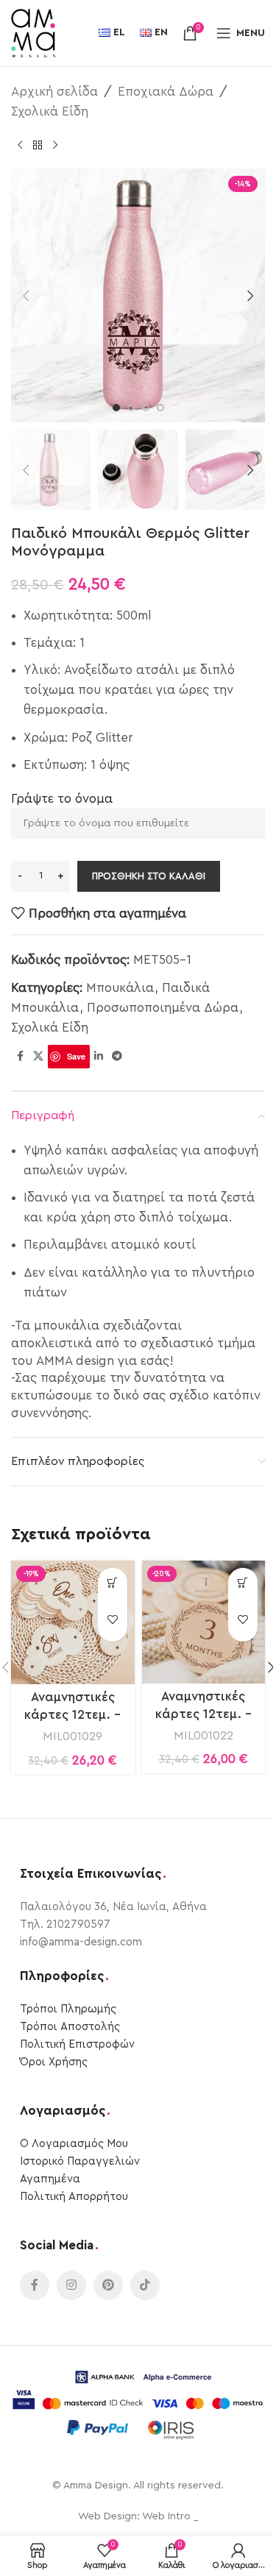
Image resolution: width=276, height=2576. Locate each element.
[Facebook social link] (20, 1057)
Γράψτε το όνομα (62, 799)
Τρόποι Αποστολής (70, 2027)
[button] (26, 296)
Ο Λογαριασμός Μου (74, 2144)
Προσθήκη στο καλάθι (149, 876)
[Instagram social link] (71, 2285)
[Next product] (55, 145)
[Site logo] (33, 32)
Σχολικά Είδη (50, 111)
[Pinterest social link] (108, 2285)
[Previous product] (20, 145)
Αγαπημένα (50, 2179)
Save (76, 1056)
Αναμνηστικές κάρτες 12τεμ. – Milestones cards (72, 1715)
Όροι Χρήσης (54, 2062)
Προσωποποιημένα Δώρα (163, 1008)
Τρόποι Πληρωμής (68, 2009)
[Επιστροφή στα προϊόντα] (38, 145)
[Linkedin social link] (99, 1057)
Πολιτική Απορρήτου (74, 2197)
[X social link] (38, 1057)
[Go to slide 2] (131, 408)
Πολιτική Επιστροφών (77, 2044)
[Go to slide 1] (116, 408)
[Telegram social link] (117, 1057)
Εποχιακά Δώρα (166, 92)
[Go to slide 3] (146, 408)
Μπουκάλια (120, 988)
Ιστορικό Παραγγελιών (80, 2161)
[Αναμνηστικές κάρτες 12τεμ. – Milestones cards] (73, 1622)
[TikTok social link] (145, 2285)
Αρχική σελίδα (54, 92)
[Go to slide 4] (160, 408)
